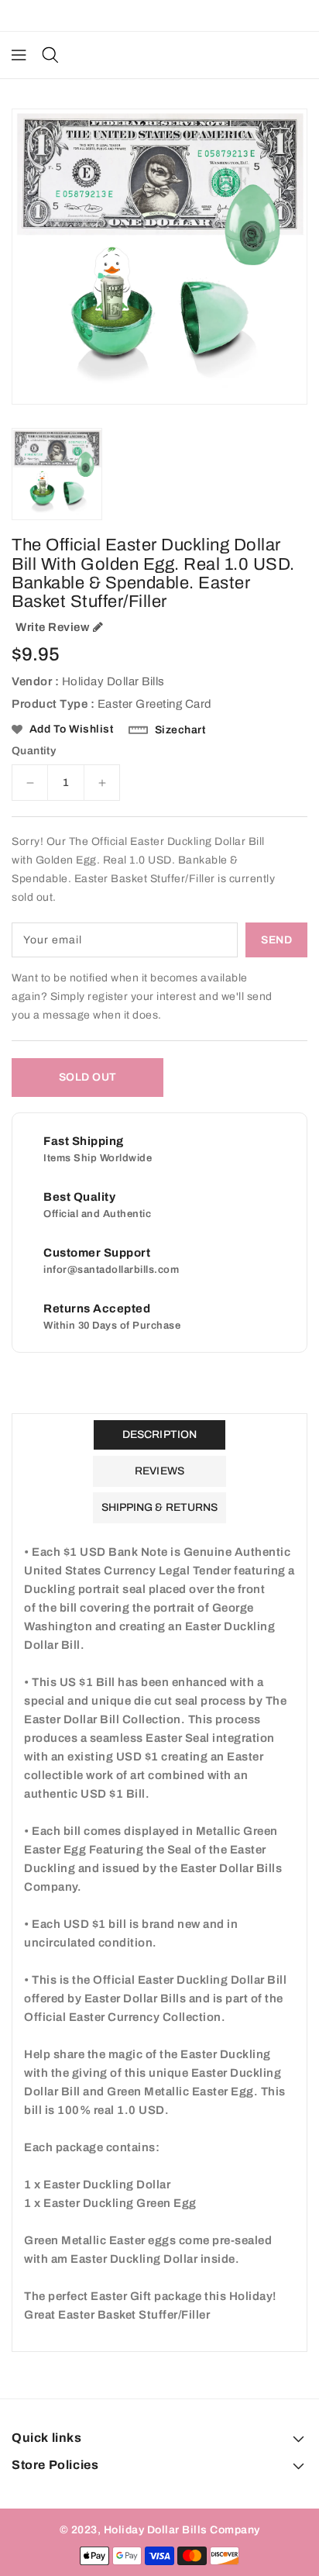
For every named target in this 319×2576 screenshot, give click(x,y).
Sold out (88, 1077)
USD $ (152, 16)
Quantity (34, 751)
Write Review (52, 627)
